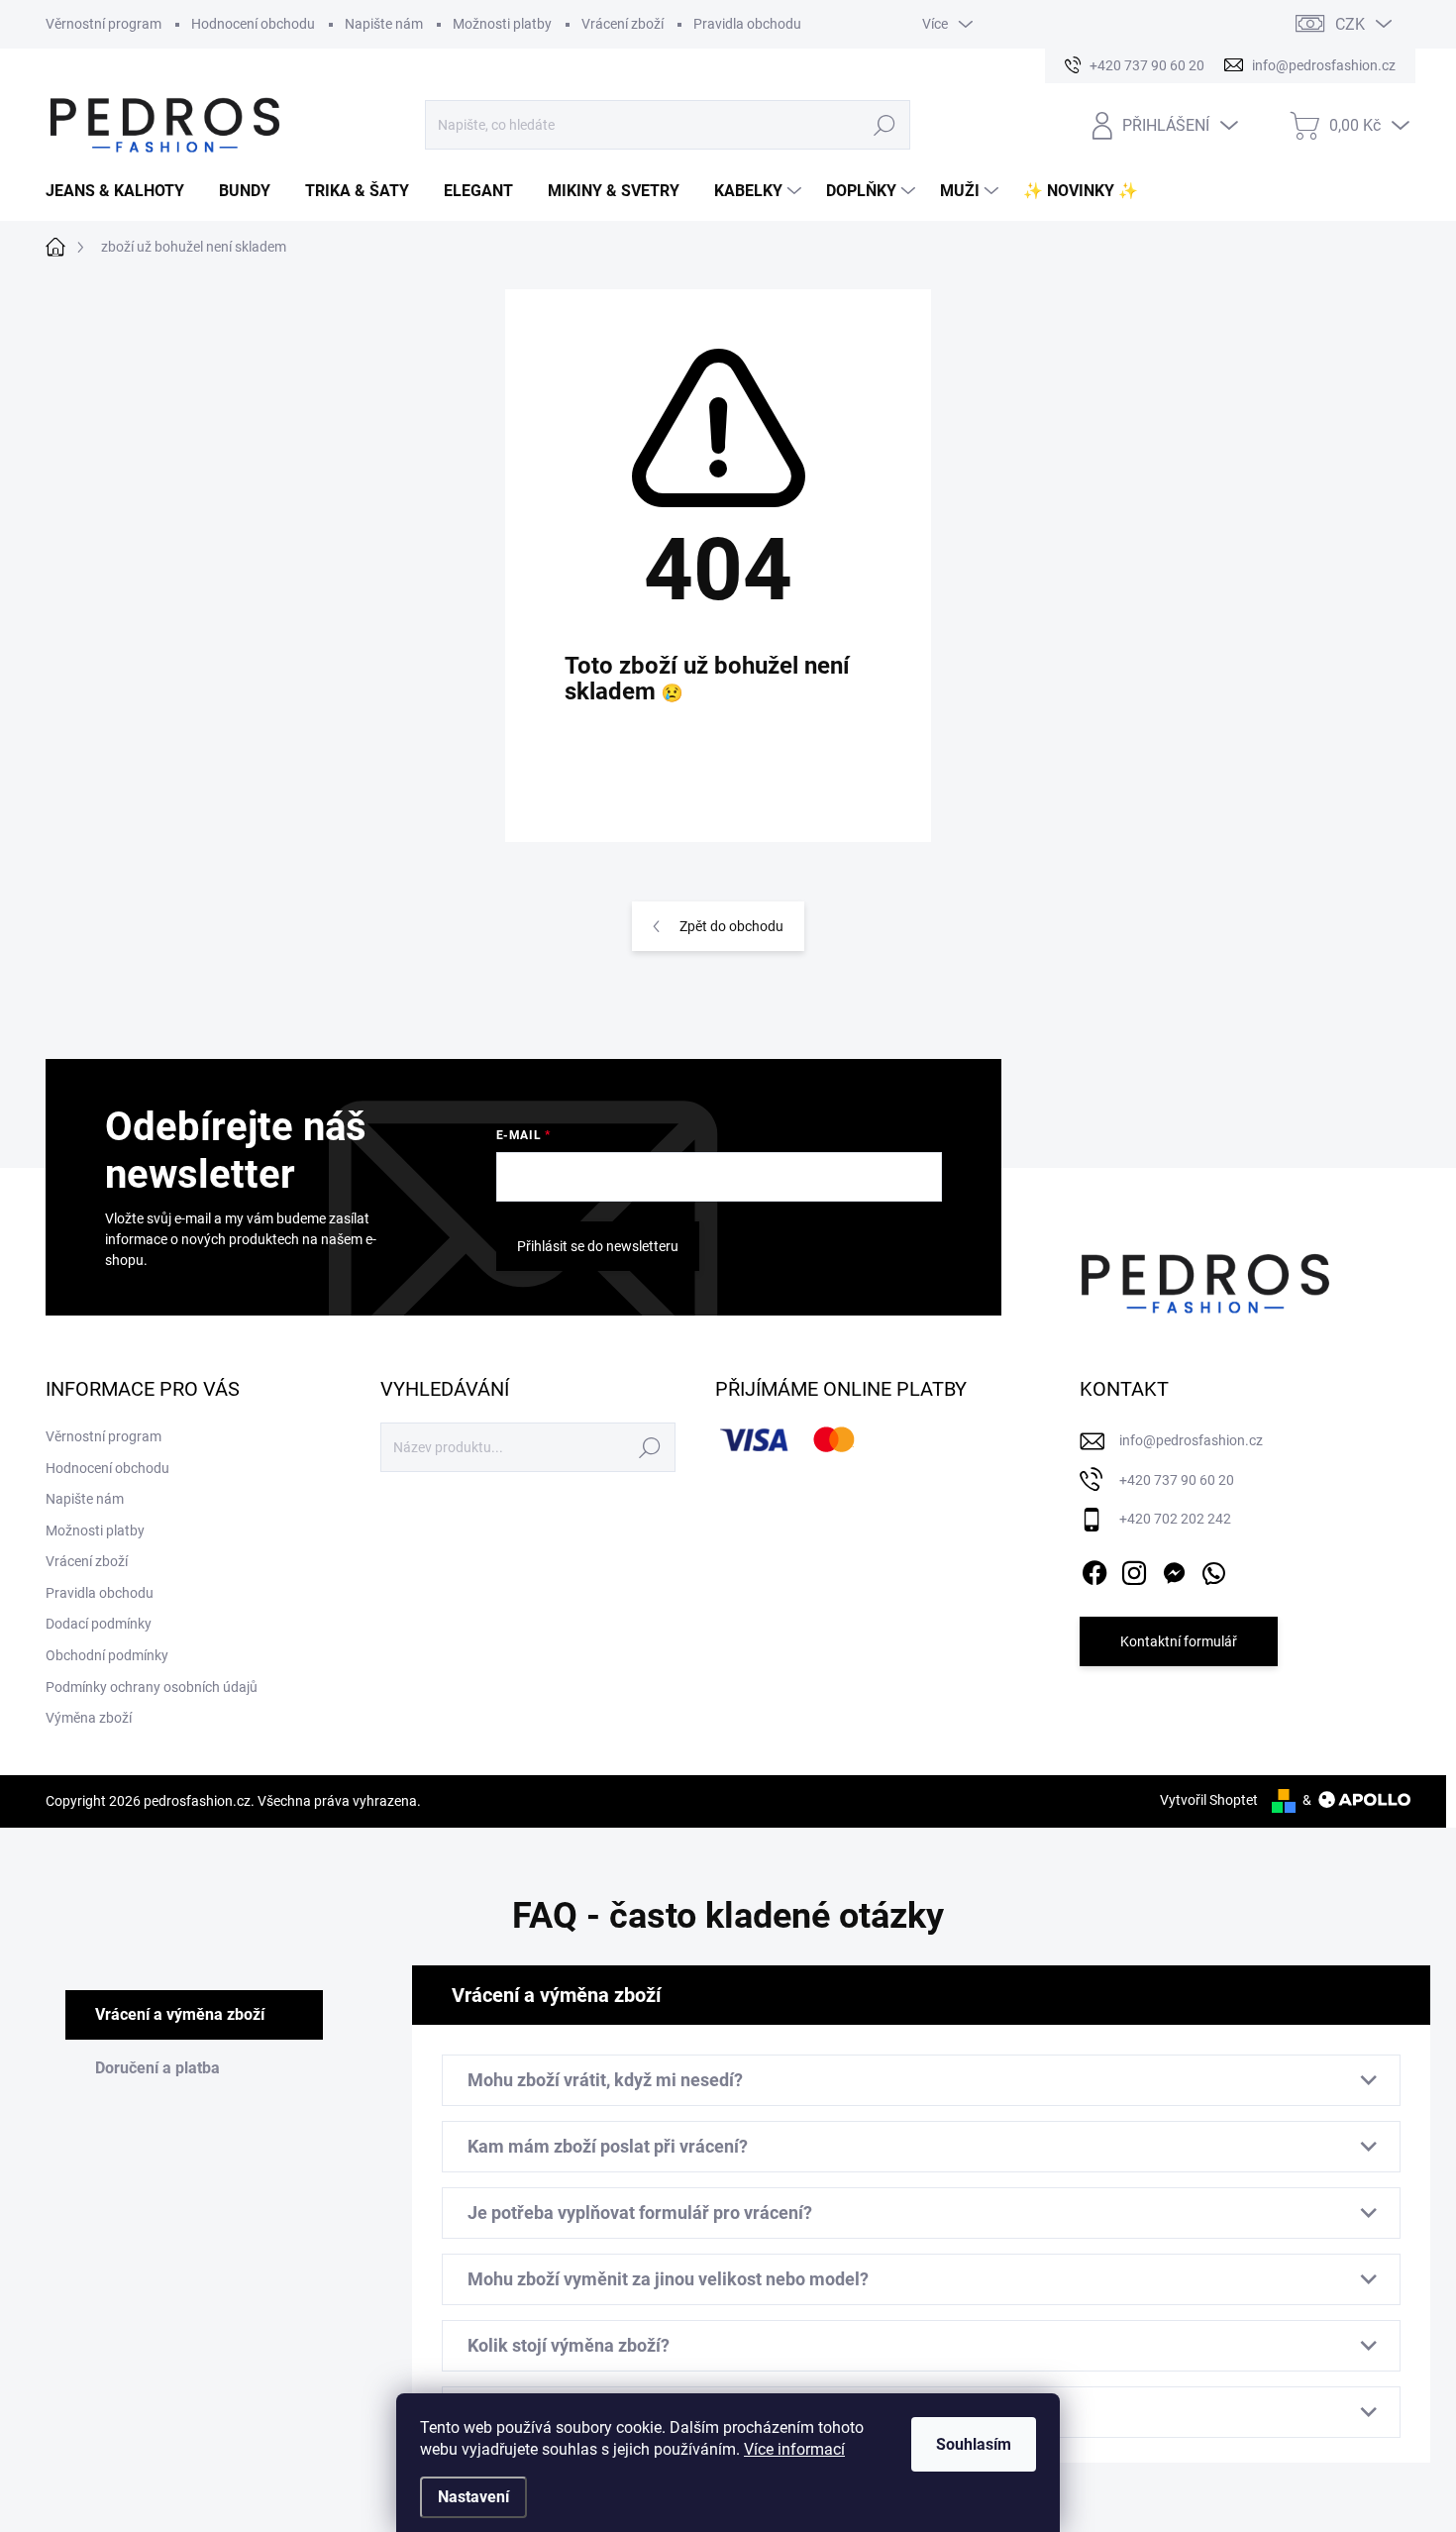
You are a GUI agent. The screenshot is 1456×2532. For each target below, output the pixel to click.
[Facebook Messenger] (1174, 1569)
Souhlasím (974, 2444)
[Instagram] (1134, 1569)
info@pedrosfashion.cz (1191, 1440)
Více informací (794, 2449)
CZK (1350, 24)
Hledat (885, 125)
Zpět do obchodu (731, 926)
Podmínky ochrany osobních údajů (152, 1687)
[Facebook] (1094, 1569)
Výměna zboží (89, 1718)
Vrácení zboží (623, 24)
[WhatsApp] (1213, 1569)
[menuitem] (122, 191)
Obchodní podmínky (107, 1655)
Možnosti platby (502, 24)
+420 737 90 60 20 (1177, 1480)
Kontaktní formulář (1179, 1641)
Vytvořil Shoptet (1209, 1800)
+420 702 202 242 (1175, 1519)
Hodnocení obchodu (253, 24)
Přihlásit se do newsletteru (598, 1246)
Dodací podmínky (99, 1624)
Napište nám (384, 24)
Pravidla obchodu (747, 24)
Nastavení (473, 2497)
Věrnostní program (104, 24)
